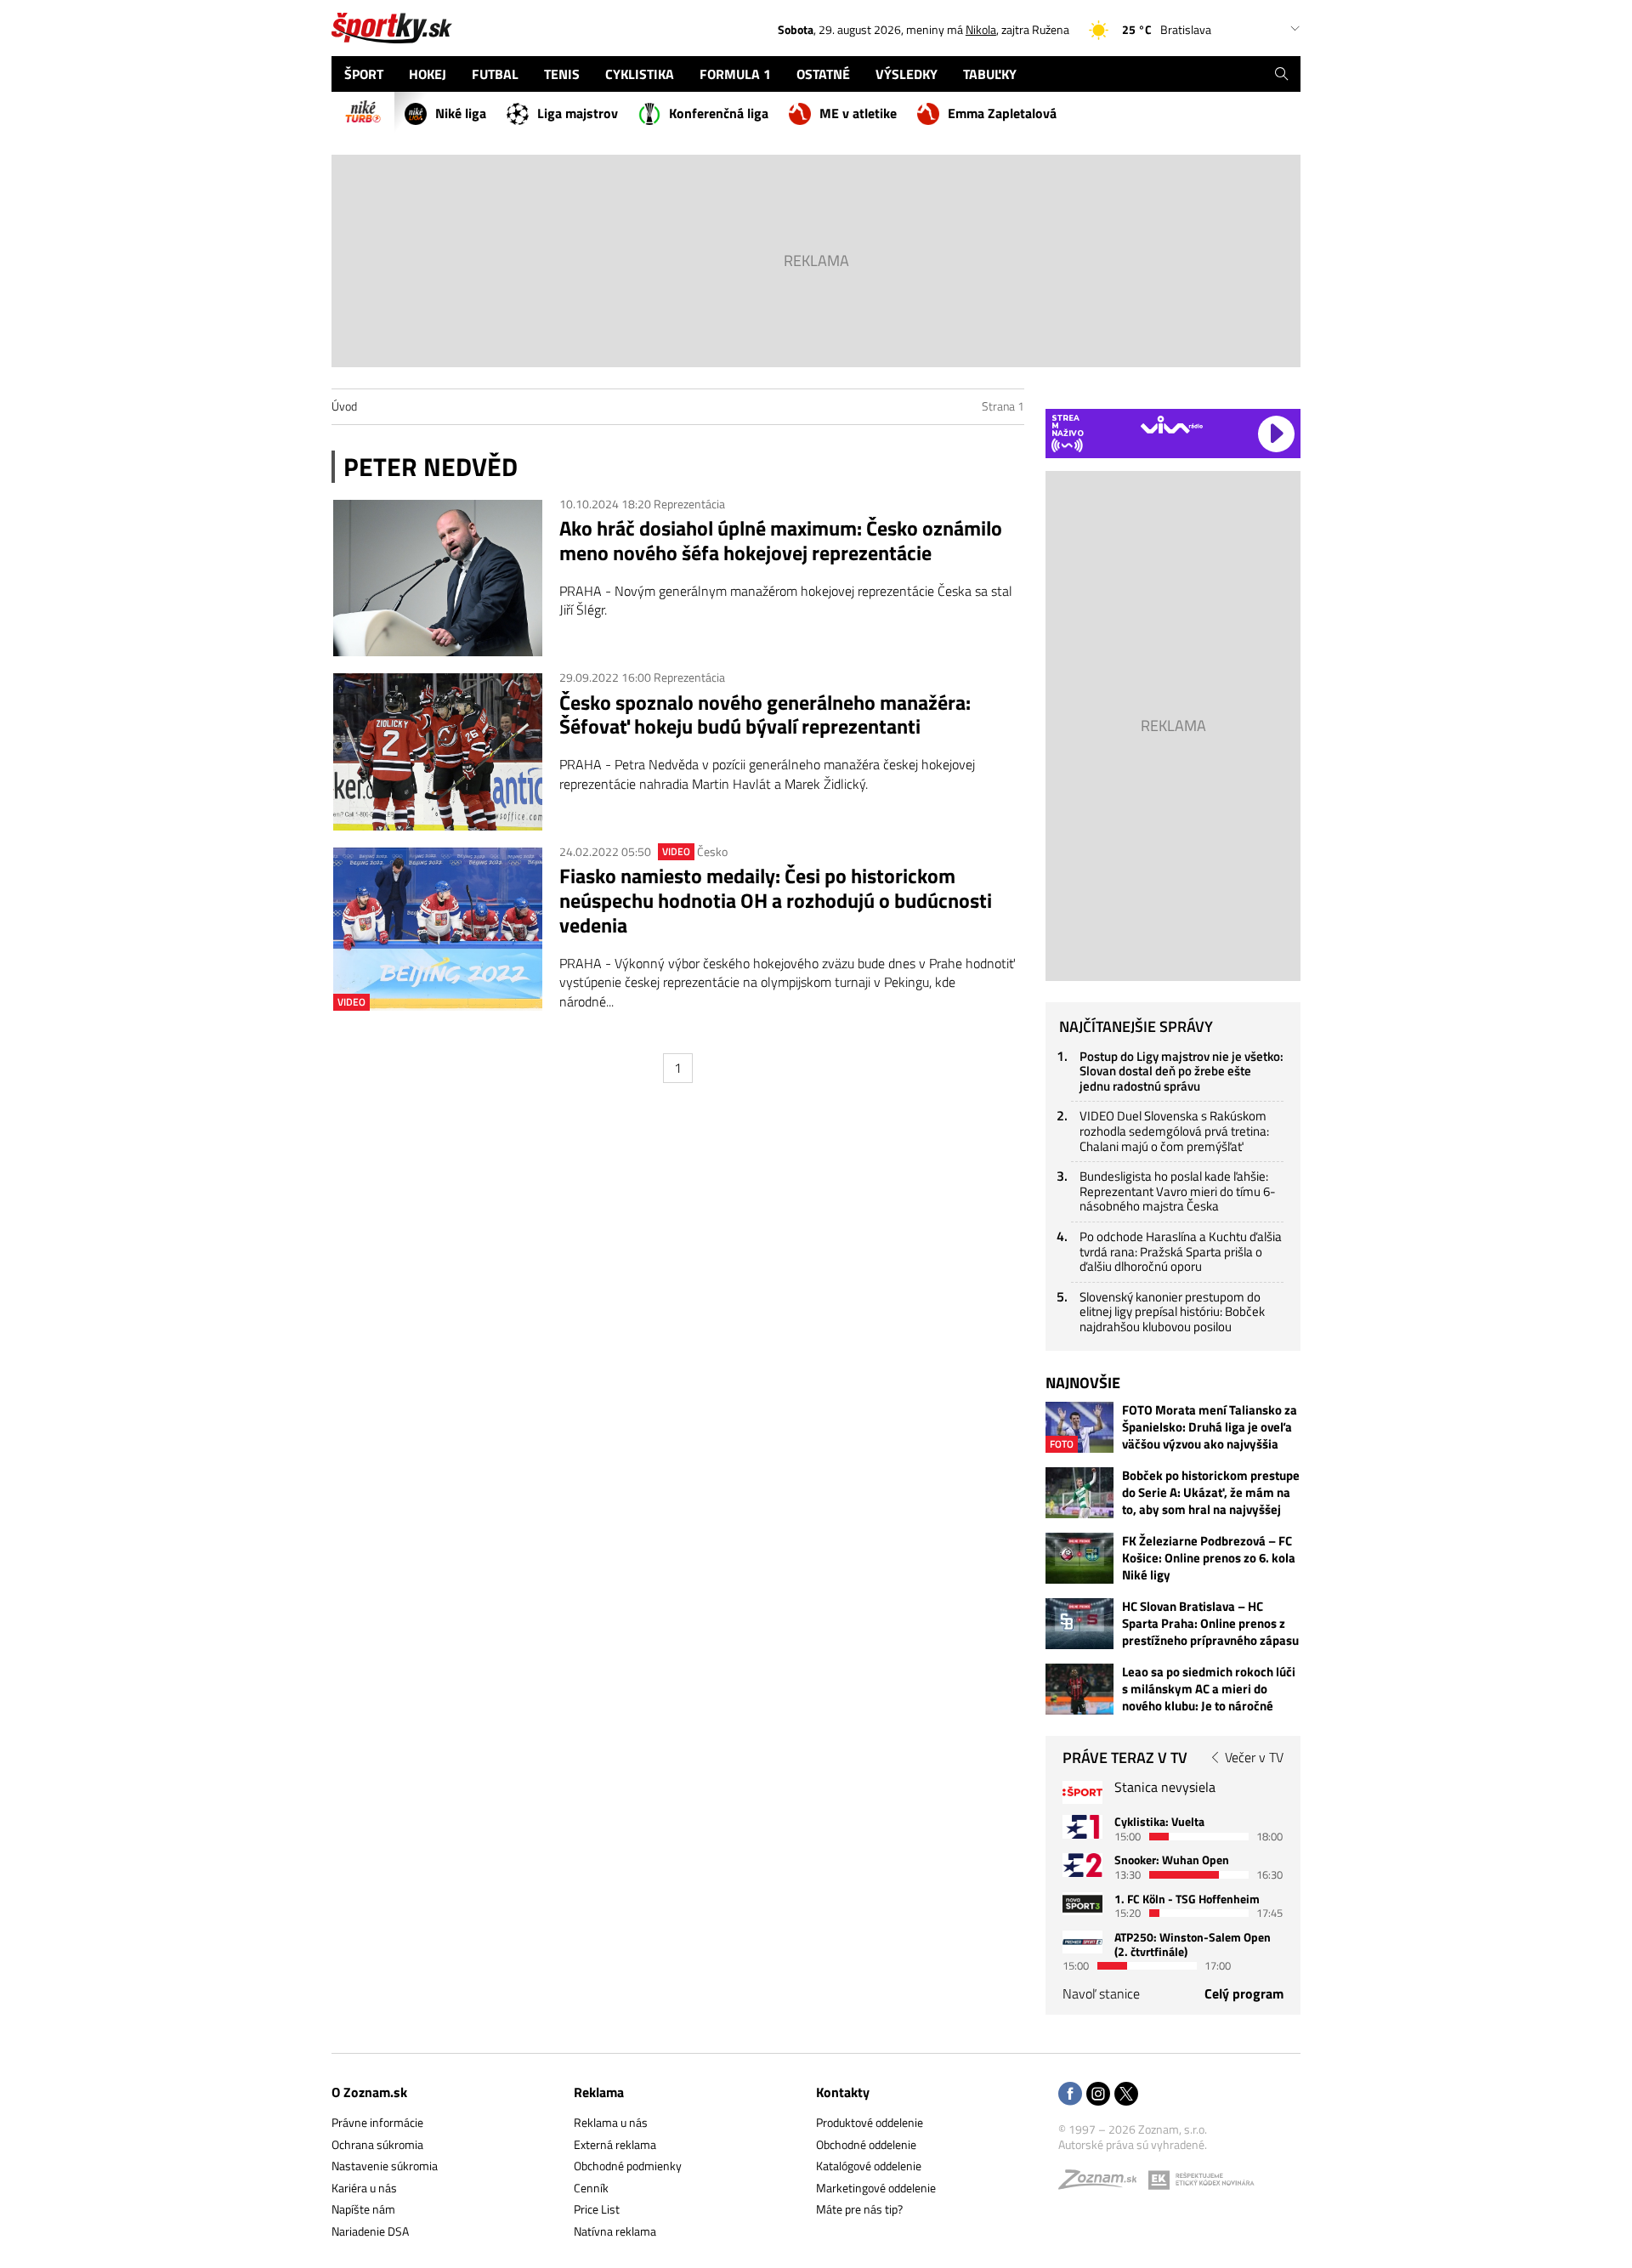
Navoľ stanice (1101, 1993)
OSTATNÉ (823, 74)
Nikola (981, 29)
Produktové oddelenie (870, 2122)
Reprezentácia (689, 504)
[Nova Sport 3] (1082, 1904)
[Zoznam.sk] (1103, 2183)
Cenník (591, 2188)
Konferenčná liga (719, 113)
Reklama (599, 2092)
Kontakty (843, 2092)
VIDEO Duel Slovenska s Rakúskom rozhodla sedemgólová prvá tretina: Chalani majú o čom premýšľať (1174, 1131)
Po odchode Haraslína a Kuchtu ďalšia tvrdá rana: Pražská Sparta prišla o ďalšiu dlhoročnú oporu (1181, 1251)
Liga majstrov (578, 113)
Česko (712, 851)
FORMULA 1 (735, 74)
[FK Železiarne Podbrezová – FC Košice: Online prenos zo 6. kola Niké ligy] (1079, 1558)
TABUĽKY (990, 74)
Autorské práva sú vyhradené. (1133, 2144)
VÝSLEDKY (907, 74)
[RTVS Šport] (1082, 1792)
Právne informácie (377, 2122)
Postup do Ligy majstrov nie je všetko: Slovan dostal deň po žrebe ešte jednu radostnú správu (1181, 1071)
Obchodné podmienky (628, 2166)
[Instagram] (1098, 2095)
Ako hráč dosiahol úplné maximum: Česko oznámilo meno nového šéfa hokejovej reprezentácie (781, 541)
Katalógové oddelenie (869, 2166)
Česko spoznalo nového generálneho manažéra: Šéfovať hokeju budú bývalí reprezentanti (765, 715)
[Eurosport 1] (1082, 1826)
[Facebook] (1070, 2095)
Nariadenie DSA (370, 2231)
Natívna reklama (615, 2231)
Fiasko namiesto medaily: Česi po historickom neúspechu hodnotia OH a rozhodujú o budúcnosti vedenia (776, 900)
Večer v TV (1254, 1757)
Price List (597, 2209)
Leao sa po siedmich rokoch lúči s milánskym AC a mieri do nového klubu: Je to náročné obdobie (1209, 1689)
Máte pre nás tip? (859, 2209)
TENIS (562, 74)
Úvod (344, 406)
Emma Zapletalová (1002, 113)
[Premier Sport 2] (1082, 1942)
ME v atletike (858, 113)
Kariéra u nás (364, 2188)
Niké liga (461, 113)
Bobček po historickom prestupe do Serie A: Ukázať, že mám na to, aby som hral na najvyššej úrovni (1211, 1493)
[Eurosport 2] (1082, 1865)
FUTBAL (495, 74)
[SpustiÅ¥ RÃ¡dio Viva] (1172, 425)
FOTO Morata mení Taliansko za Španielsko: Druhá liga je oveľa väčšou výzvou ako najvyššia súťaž (1210, 1427)
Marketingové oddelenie (876, 2188)
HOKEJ (428, 74)
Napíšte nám (363, 2209)
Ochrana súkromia (377, 2144)
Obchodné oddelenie (866, 2144)
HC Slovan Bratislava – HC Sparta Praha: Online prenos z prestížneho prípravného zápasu (1210, 1624)
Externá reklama (615, 2144)
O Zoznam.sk (369, 2092)
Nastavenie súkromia (385, 2166)
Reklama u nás (611, 2122)
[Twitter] (1126, 2095)
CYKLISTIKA (640, 74)
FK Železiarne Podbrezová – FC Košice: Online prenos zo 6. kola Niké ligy (1209, 1558)
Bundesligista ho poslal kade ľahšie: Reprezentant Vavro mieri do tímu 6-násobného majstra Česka (1178, 1191)
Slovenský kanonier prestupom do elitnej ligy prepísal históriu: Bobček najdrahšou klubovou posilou (1172, 1312)
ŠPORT (364, 74)
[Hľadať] (1281, 74)
